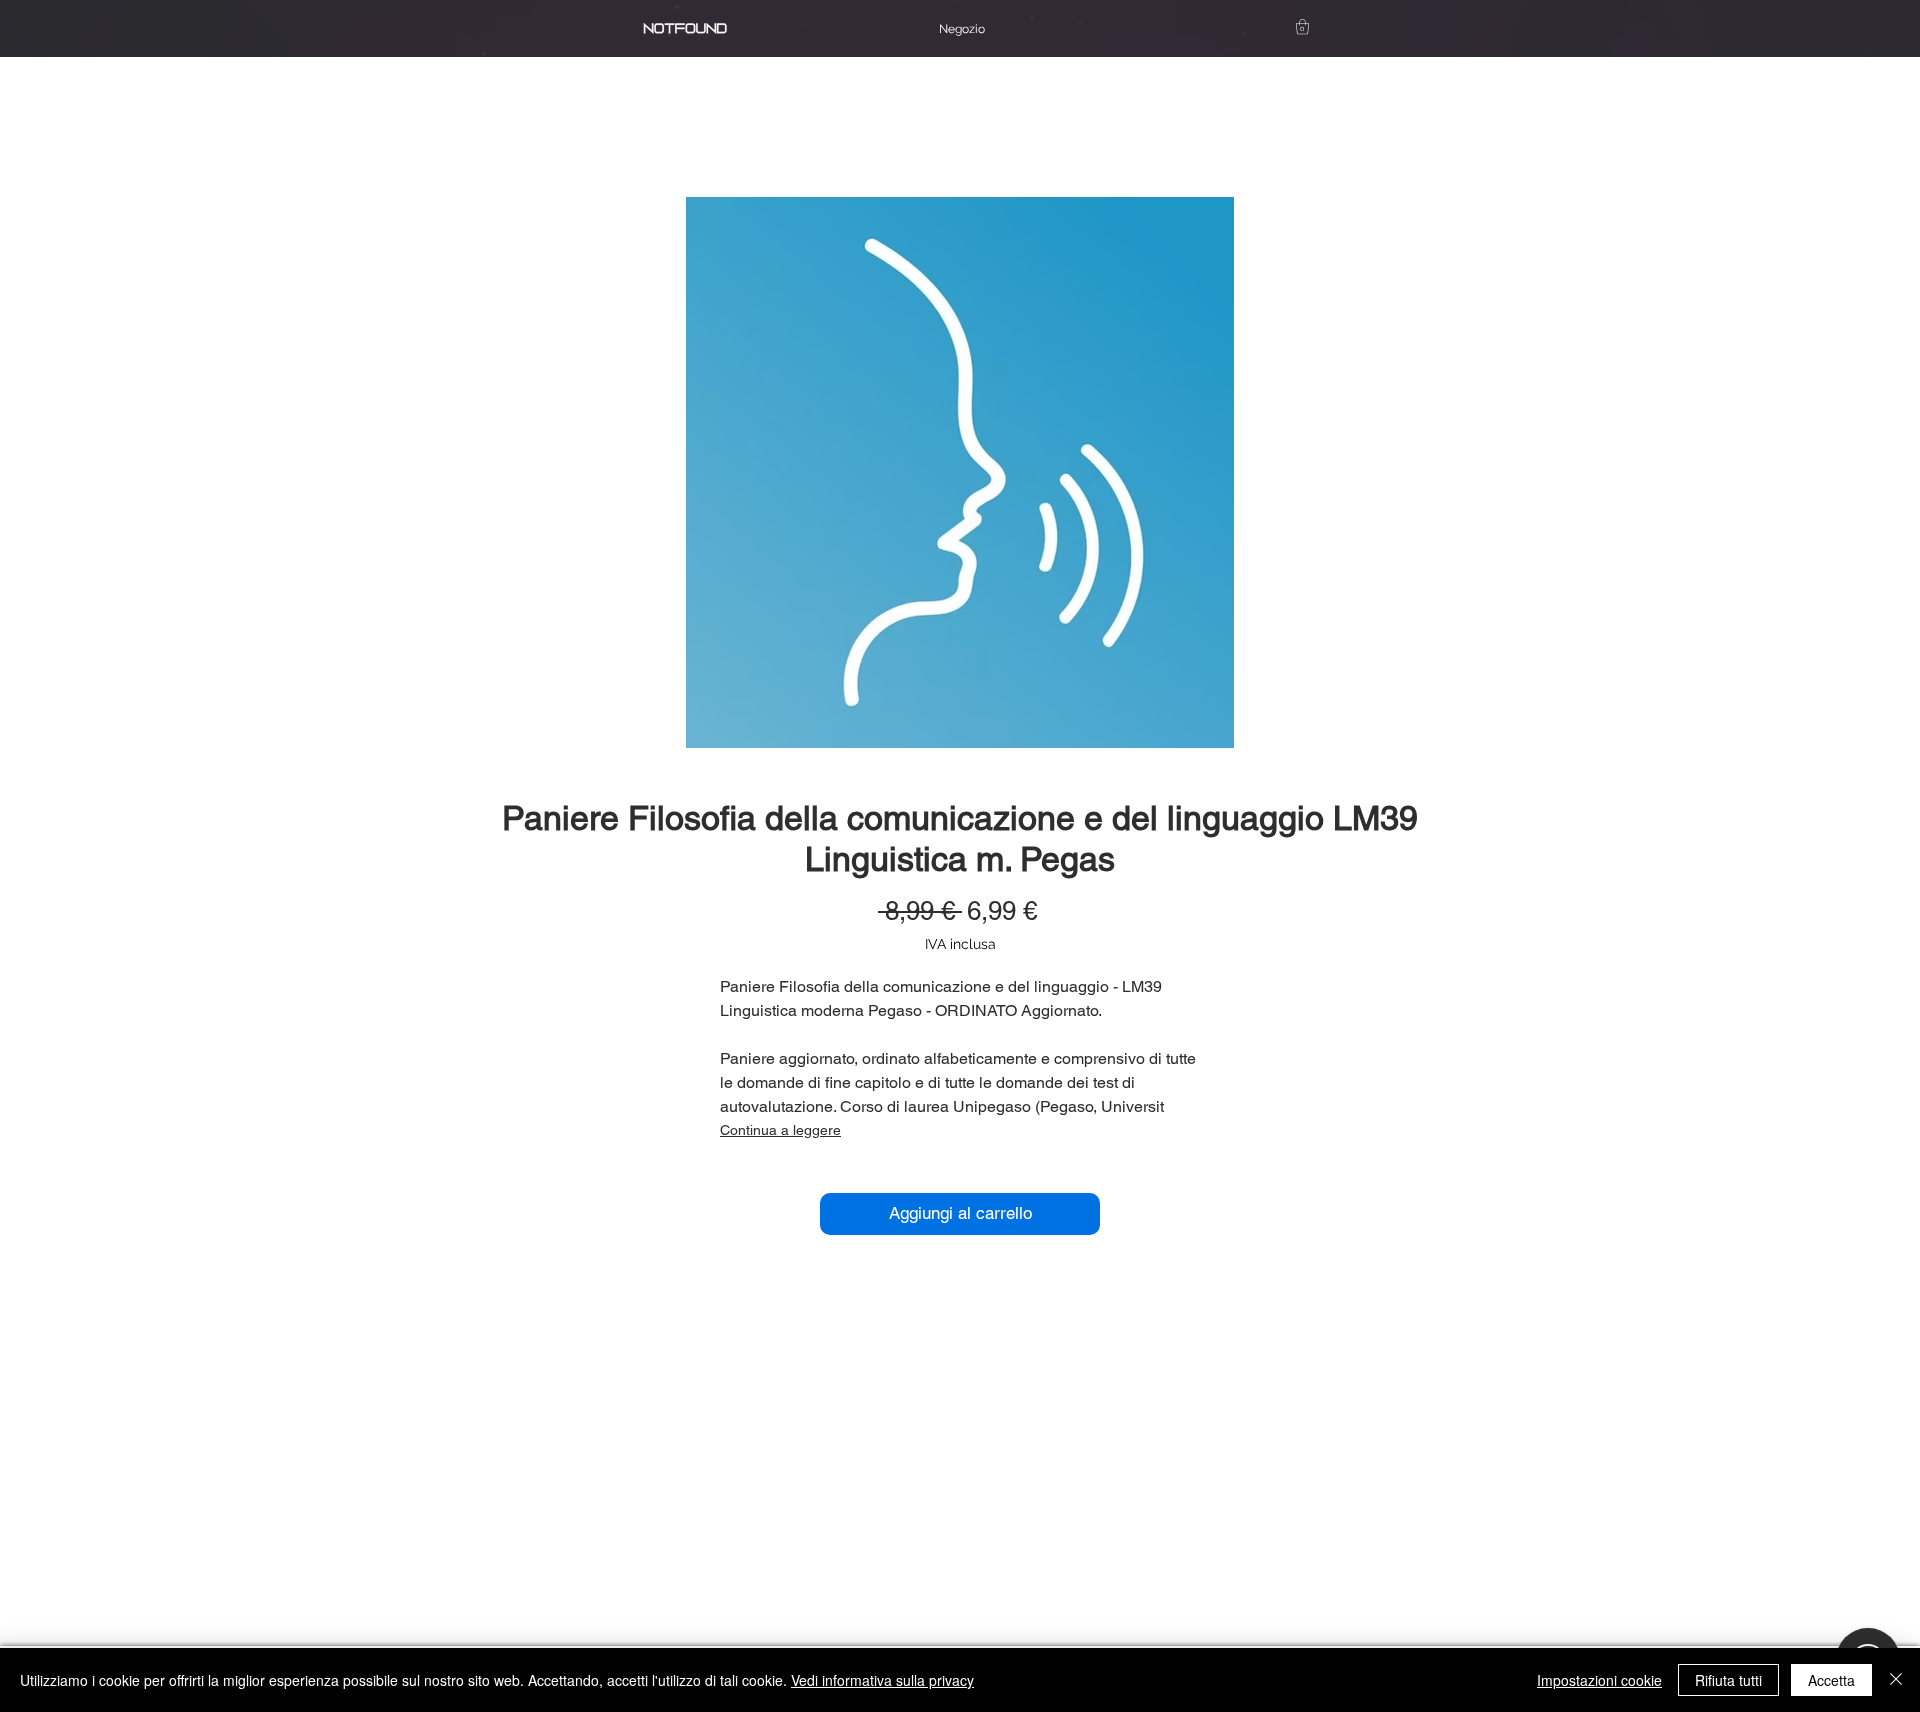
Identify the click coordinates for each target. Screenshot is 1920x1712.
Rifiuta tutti (1728, 1680)
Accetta (1831, 1680)
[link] (1302, 26)
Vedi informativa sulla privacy (882, 1680)
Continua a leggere (780, 1130)
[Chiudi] (1896, 1680)
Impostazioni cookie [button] (1599, 1680)
